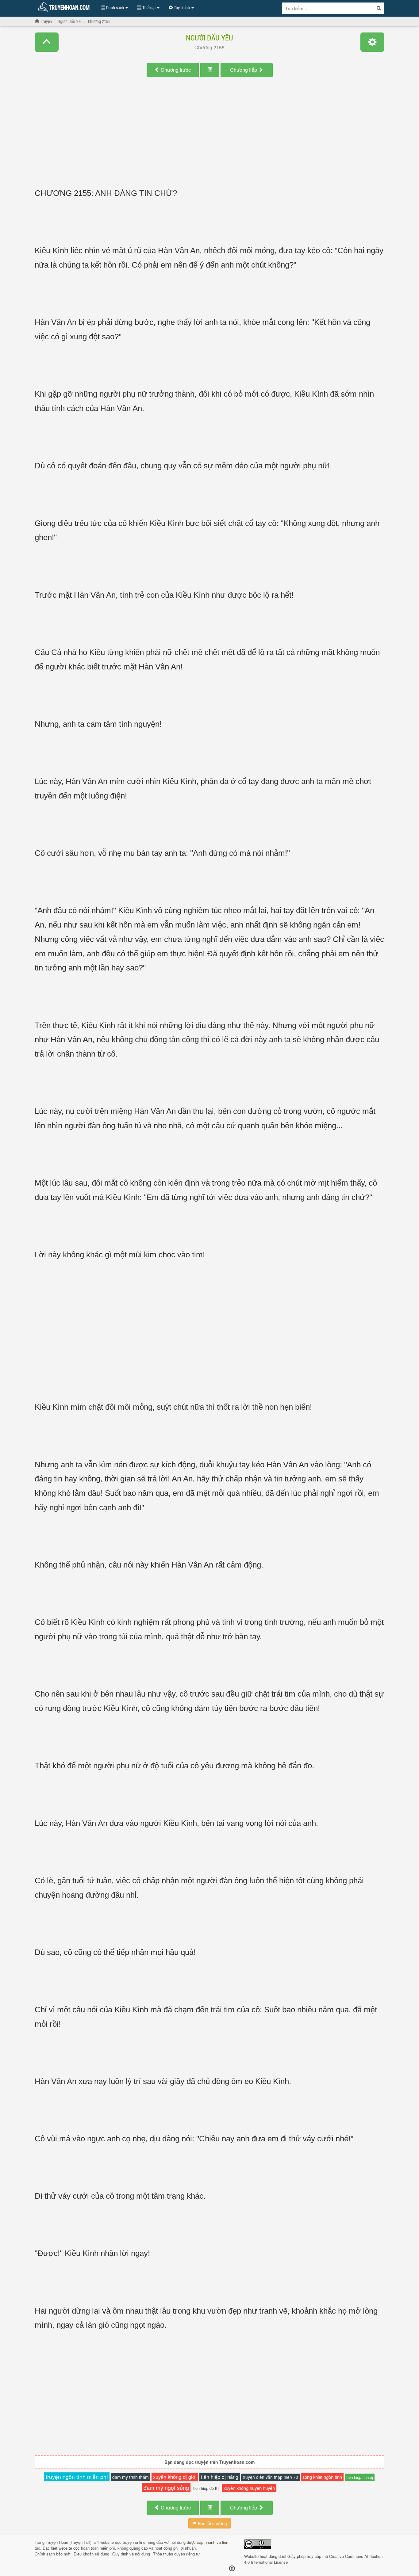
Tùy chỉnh (182, 8)
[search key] (328, 8)
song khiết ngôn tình (322, 2477)
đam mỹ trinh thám (131, 2477)
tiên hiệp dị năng (220, 2477)
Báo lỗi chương (212, 2523)
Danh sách (115, 8)
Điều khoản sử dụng (91, 2554)
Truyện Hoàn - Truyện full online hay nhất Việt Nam (65, 7)
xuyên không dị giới (175, 2477)
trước (176, 70)
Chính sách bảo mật (53, 2554)
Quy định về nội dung (131, 2554)
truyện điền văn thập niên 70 (270, 2477)
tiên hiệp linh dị (360, 2477)
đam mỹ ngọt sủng (166, 2487)
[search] (379, 8)
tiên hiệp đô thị (206, 2488)
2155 (209, 47)
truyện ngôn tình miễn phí (77, 2477)
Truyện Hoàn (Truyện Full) (69, 2542)
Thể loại (149, 8)
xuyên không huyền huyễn (249, 2488)
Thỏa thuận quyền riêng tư (176, 2554)
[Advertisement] (209, 139)
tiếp (244, 70)
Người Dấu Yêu (209, 38)
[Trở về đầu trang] (232, 2568)
